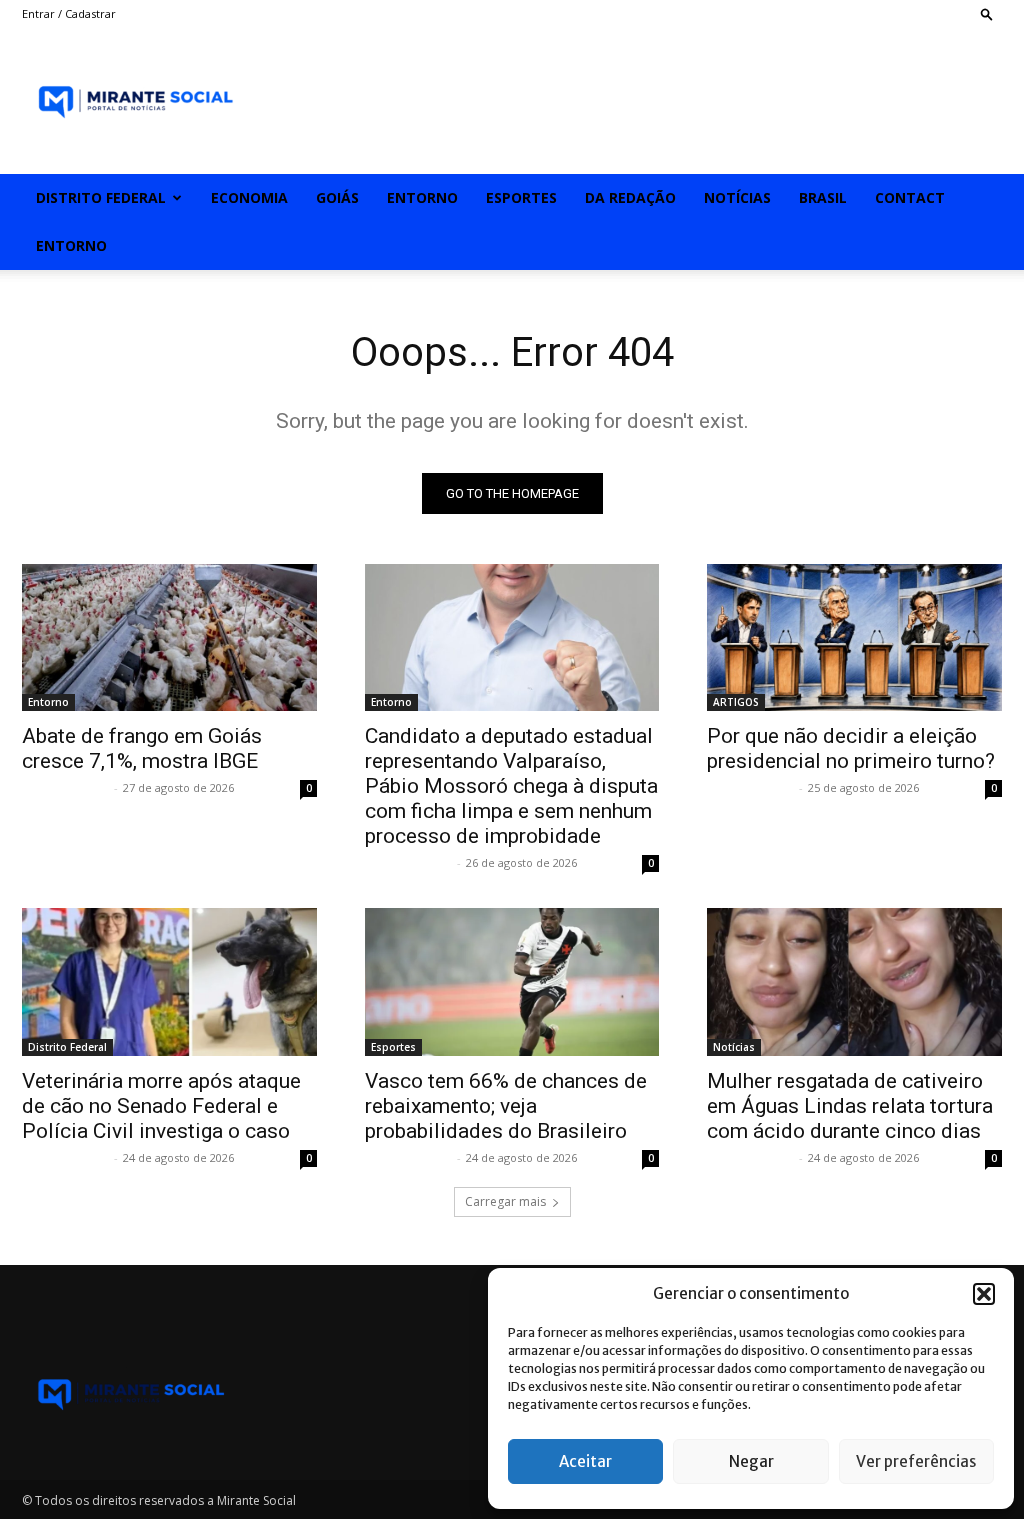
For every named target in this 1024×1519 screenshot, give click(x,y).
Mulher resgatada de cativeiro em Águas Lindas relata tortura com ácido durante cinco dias (850, 1106)
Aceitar (585, 1461)
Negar (751, 1461)
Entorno (422, 197)
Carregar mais (505, 1201)
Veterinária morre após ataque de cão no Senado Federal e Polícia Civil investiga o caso (161, 1106)
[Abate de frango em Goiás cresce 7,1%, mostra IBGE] (169, 637)
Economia (249, 197)
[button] (984, 1294)
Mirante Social (65, 787)
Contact (910, 197)
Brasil (823, 197)
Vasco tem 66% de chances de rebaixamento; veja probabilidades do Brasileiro (506, 1106)
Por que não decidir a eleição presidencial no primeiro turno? (851, 748)
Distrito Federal (101, 197)
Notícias (737, 197)
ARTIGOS (736, 702)
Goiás (337, 197)
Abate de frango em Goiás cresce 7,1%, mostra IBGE (142, 748)
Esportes (521, 197)
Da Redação (630, 197)
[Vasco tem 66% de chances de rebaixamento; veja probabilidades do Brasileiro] (512, 981)
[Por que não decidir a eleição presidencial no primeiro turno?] (854, 637)
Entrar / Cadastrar (69, 13)
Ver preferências (916, 1461)
